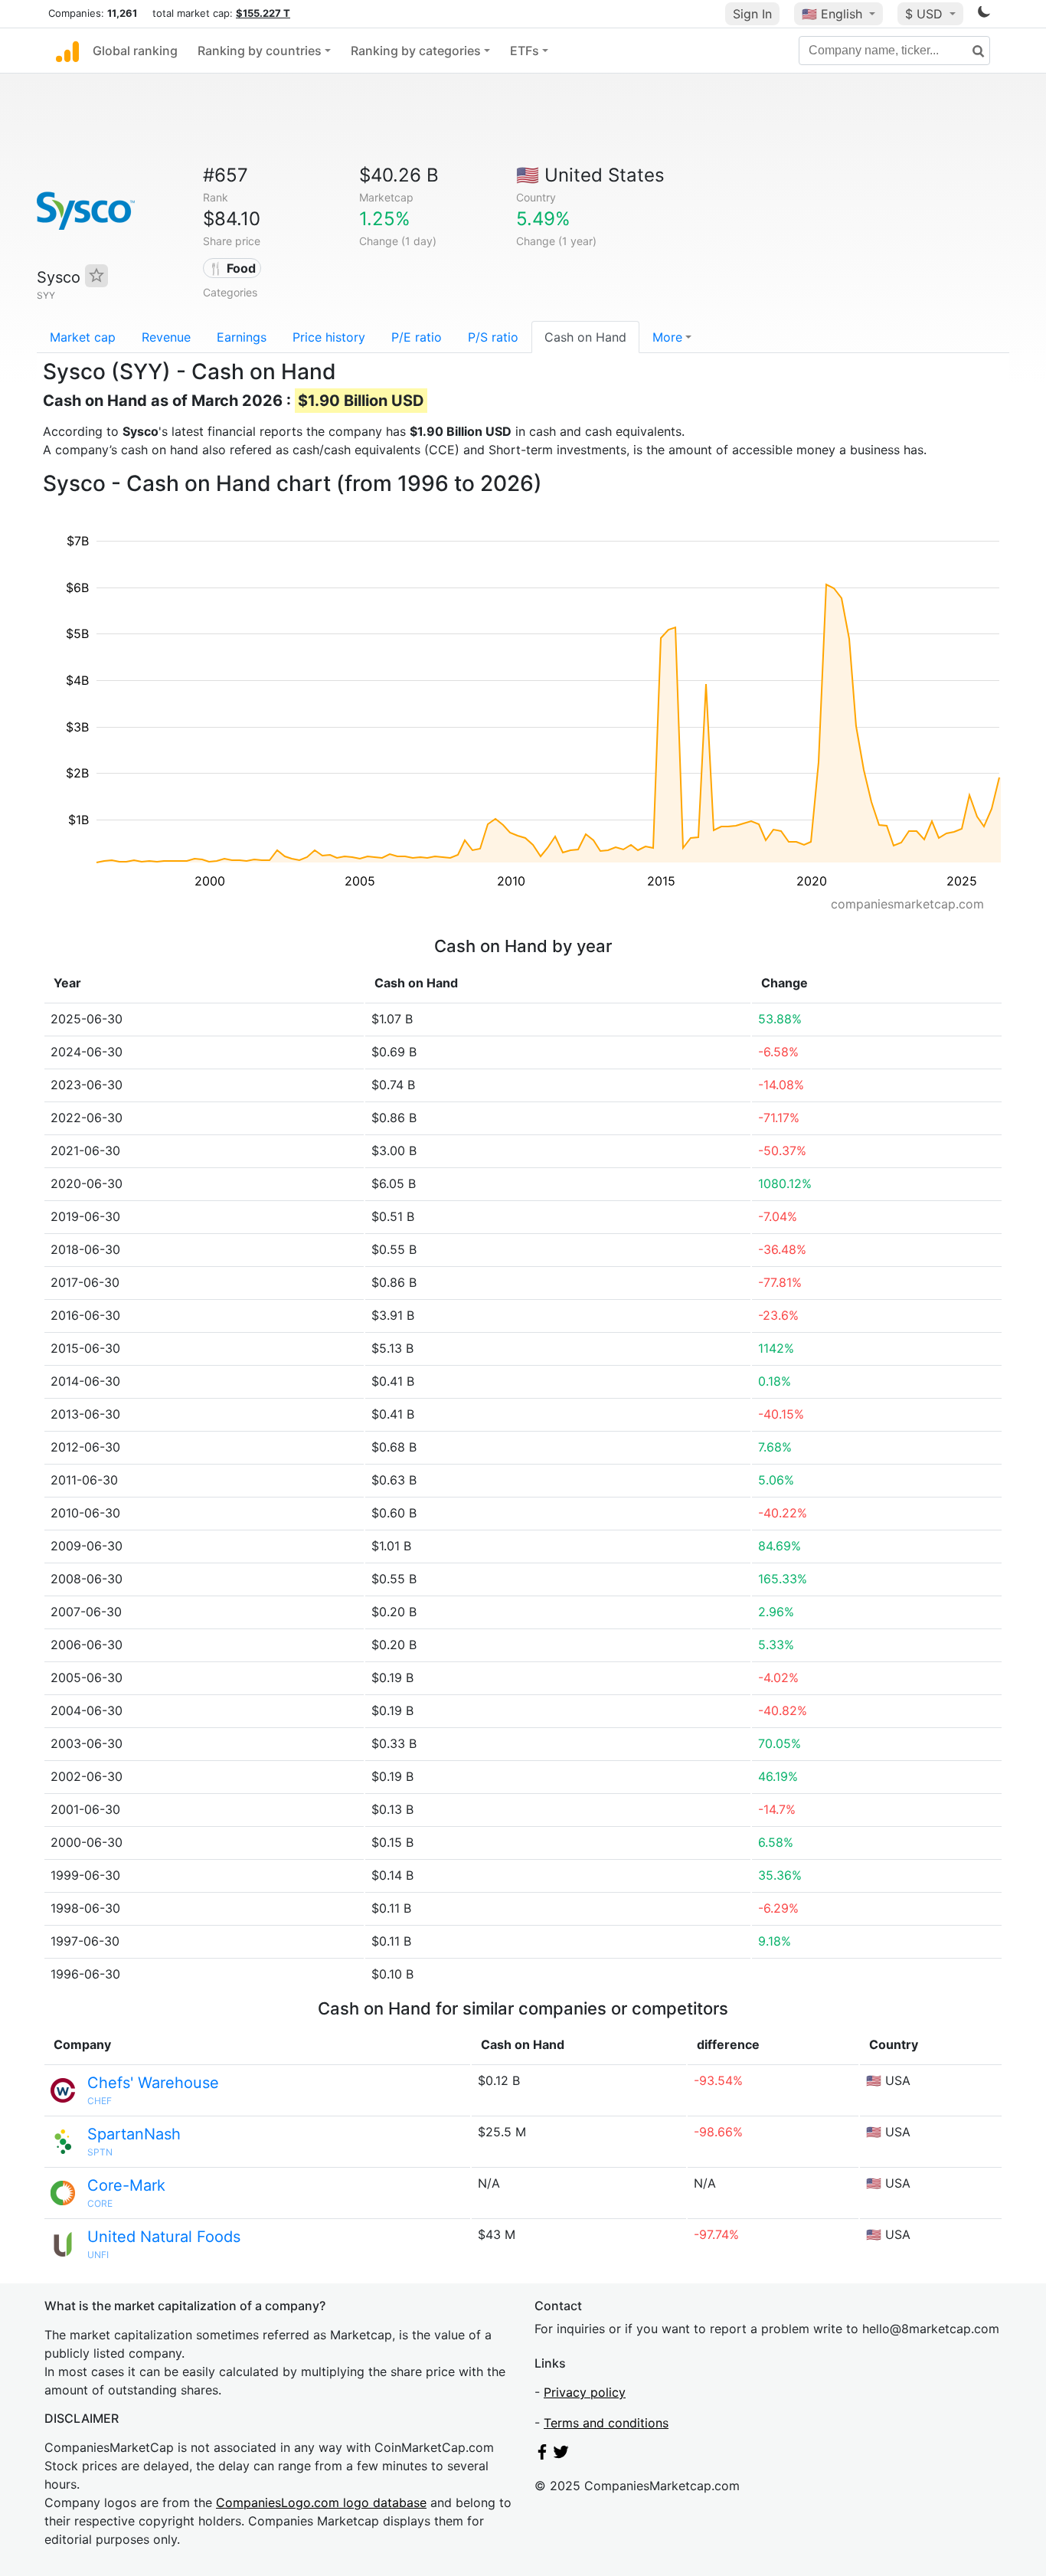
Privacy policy (585, 2392)
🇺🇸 (832, 14)
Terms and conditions (606, 2423)
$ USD (926, 14)
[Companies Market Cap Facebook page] (542, 2455)
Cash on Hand (585, 337)
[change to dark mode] (984, 15)
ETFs (525, 51)
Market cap (83, 337)
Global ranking (135, 51)
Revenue (166, 337)
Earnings (242, 337)
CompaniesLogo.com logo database (321, 2502)
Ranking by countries (260, 51)
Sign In (752, 14)
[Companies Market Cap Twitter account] (561, 2455)
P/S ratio (493, 337)
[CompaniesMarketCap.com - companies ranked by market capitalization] (67, 51)
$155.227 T (263, 13)
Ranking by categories (416, 51)
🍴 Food (232, 268)
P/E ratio (417, 337)
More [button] (667, 337)
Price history (329, 337)
